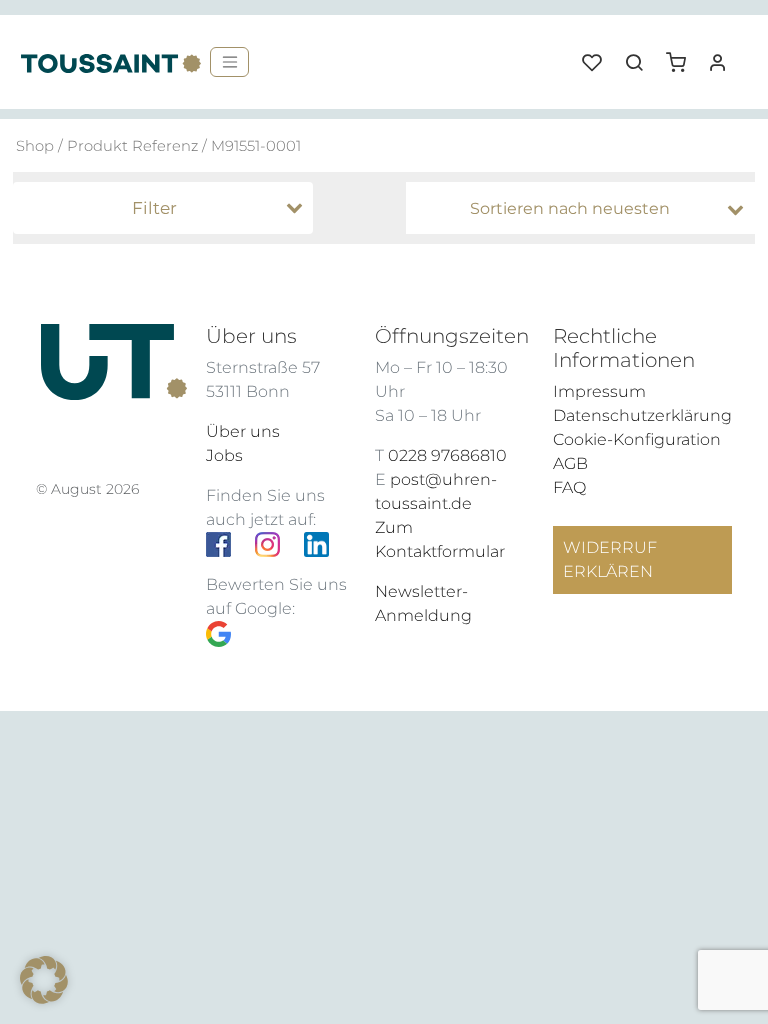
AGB (570, 463)
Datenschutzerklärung (642, 415)
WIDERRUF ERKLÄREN (610, 559)
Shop (35, 146)
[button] (683, 55)
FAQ (569, 487)
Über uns (243, 431)
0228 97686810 (447, 455)
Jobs (224, 455)
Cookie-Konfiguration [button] (637, 439)
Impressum (599, 391)
